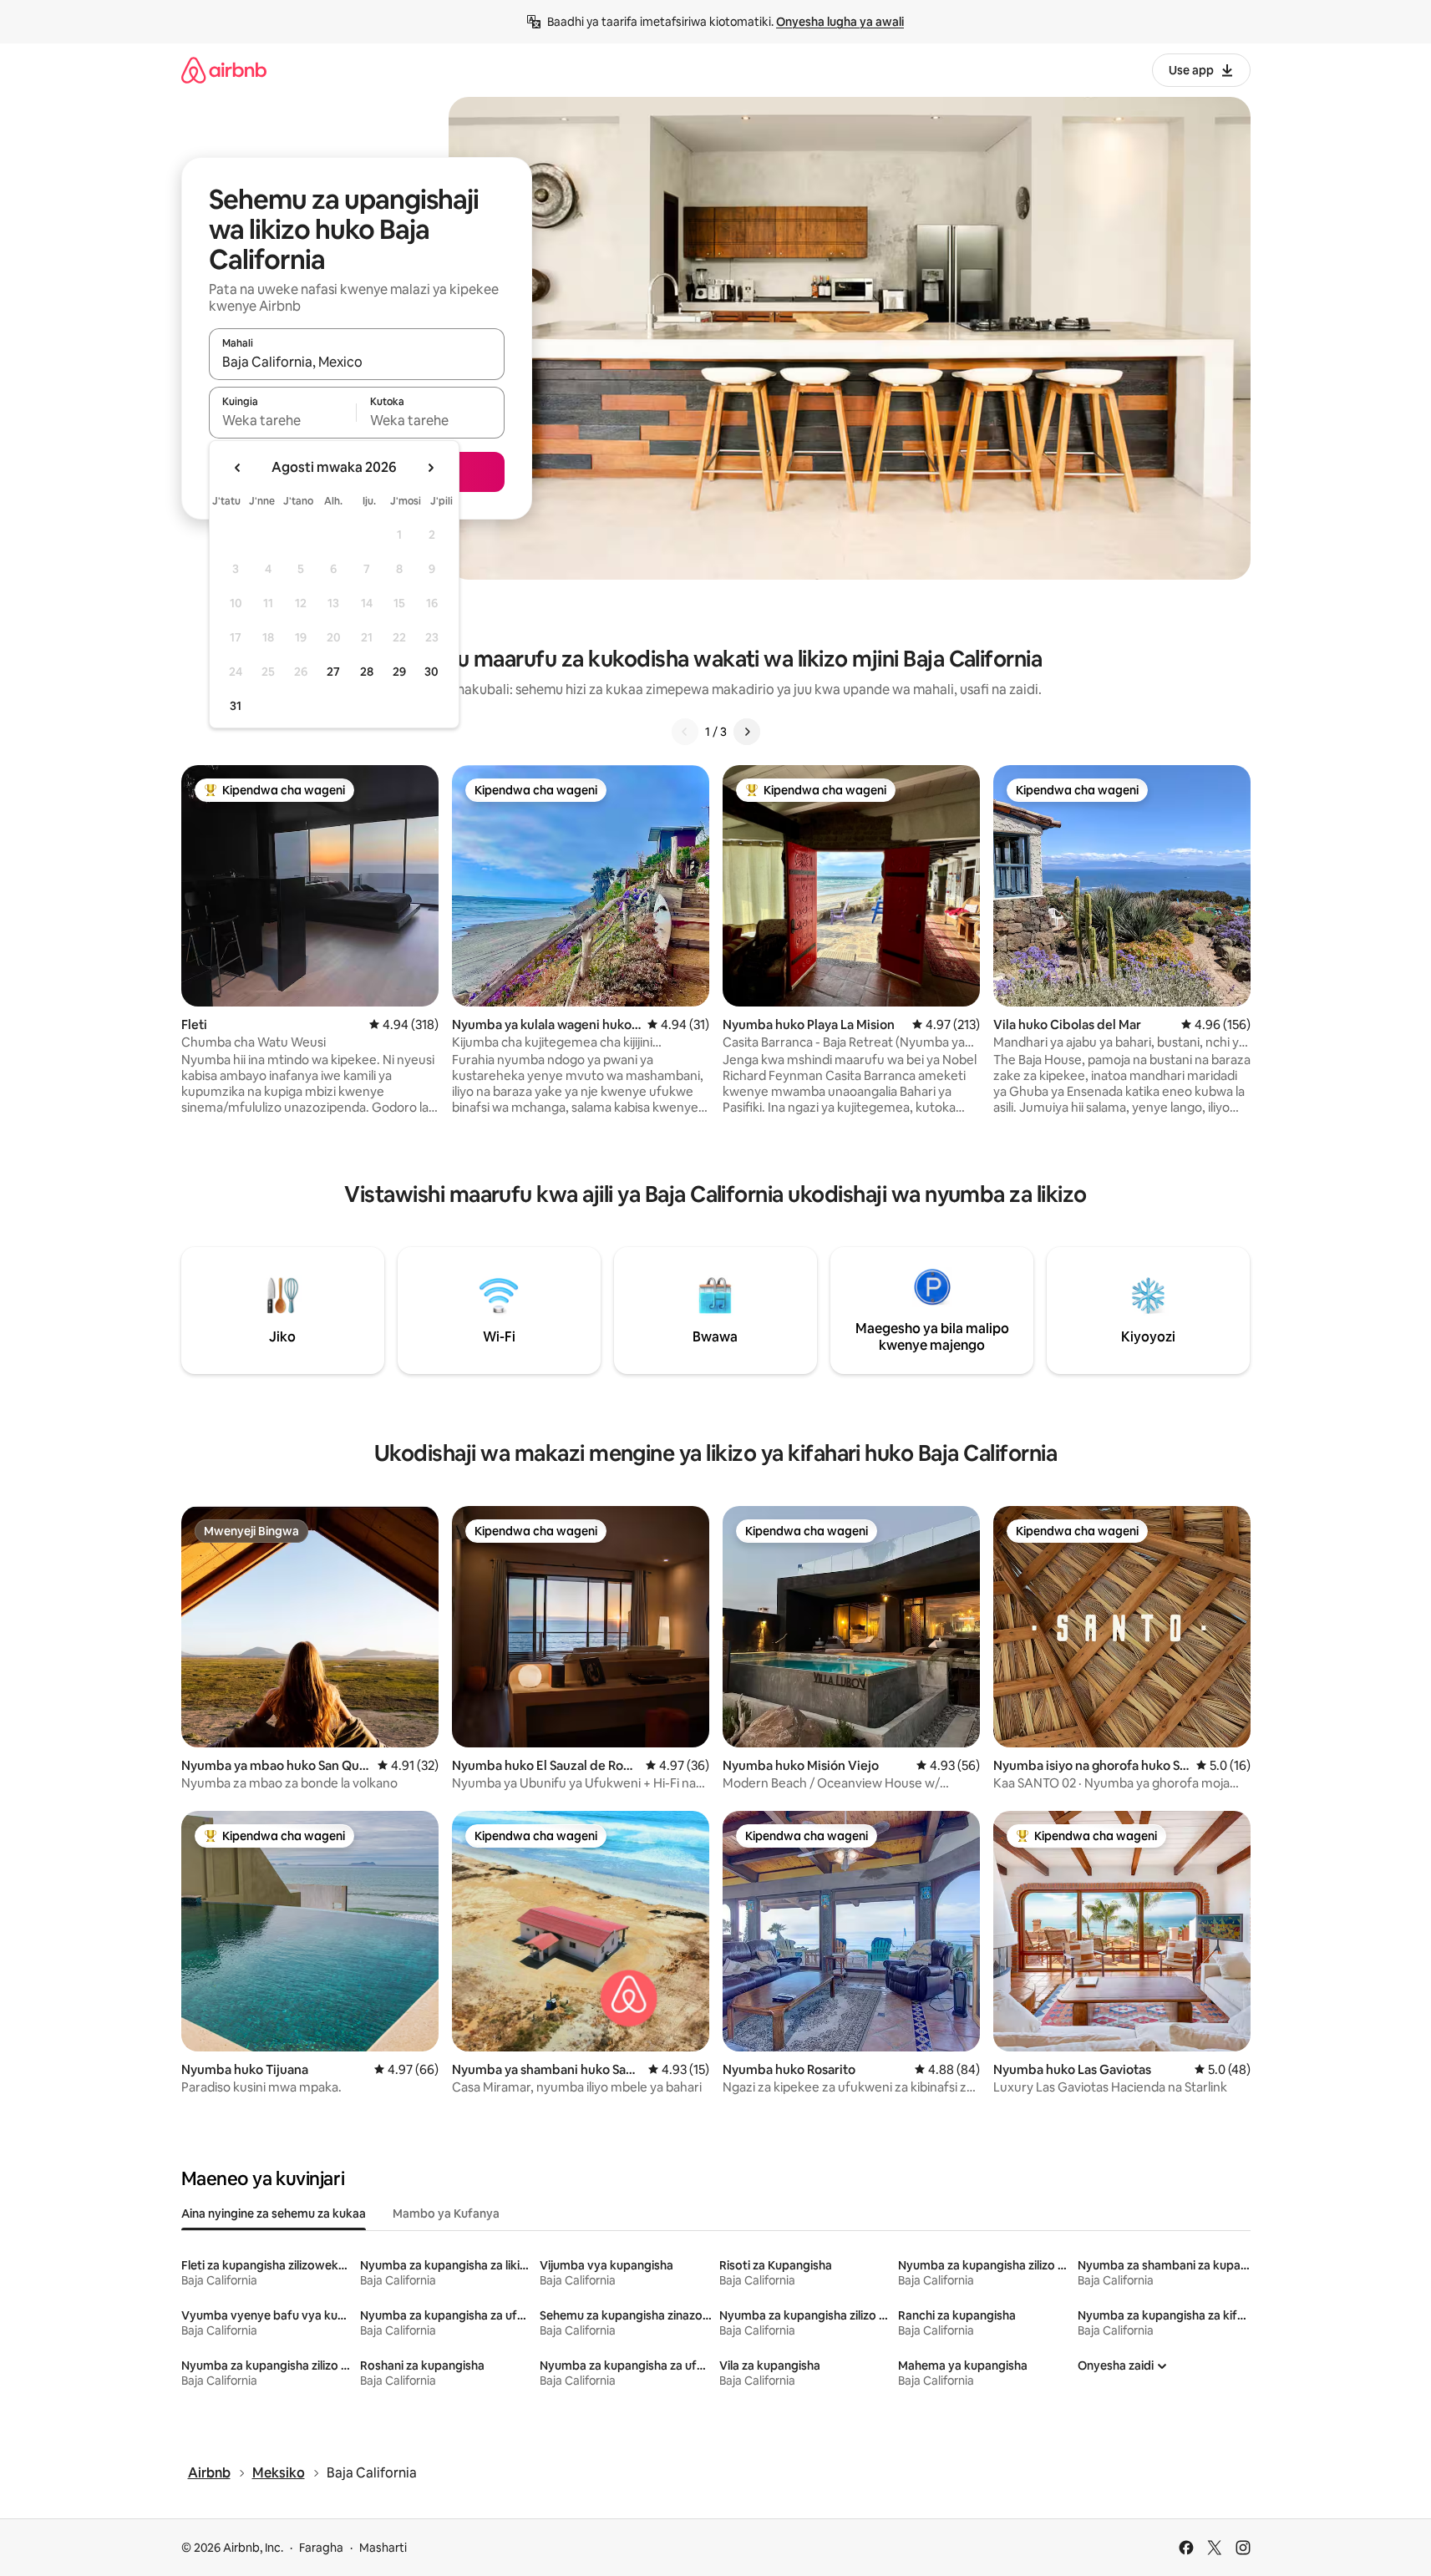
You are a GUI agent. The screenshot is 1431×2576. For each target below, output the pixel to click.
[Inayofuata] (747, 732)
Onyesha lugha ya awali (840, 22)
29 (399, 672)
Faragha (321, 2548)
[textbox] (283, 420)
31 (236, 706)
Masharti (383, 2548)
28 (367, 672)
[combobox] (357, 362)
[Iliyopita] (685, 732)
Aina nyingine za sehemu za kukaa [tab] (274, 2213)
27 (333, 672)
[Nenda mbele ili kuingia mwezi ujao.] (430, 468)
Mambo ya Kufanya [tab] (446, 2213)
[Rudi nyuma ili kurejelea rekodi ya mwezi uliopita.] (238, 468)
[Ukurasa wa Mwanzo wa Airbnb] (224, 70)
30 (431, 672)
